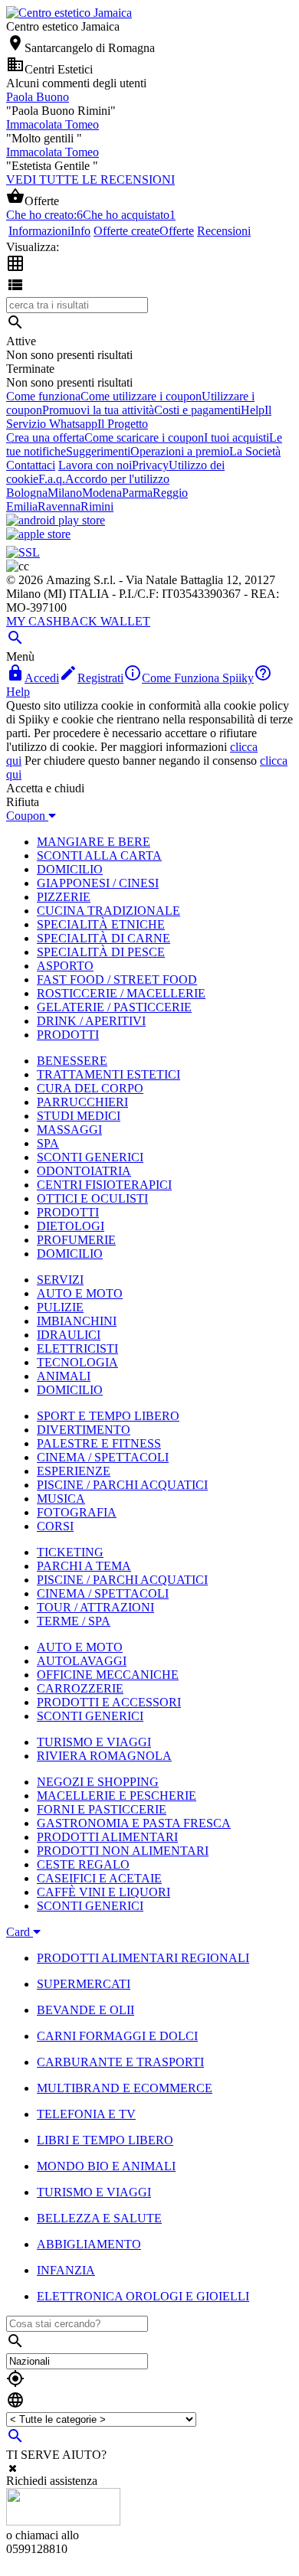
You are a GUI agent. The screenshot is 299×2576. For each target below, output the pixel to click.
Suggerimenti (98, 451)
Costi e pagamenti (197, 410)
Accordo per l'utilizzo (117, 479)
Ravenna (59, 506)
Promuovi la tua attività (98, 410)
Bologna (27, 493)
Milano (65, 493)
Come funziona (43, 396)
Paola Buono (38, 97)
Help (253, 410)
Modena (102, 493)
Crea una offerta (45, 437)
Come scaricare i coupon (144, 437)
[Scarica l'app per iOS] (38, 534)
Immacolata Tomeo (53, 124)
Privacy (150, 465)
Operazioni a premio (180, 451)
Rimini (97, 506)
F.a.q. (52, 479)
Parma (137, 493)
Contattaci (31, 465)
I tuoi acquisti (237, 437)
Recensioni (224, 231)
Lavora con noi (95, 465)
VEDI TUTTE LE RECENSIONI (90, 180)
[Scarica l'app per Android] (56, 520)
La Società (255, 451)
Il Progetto (123, 424)
